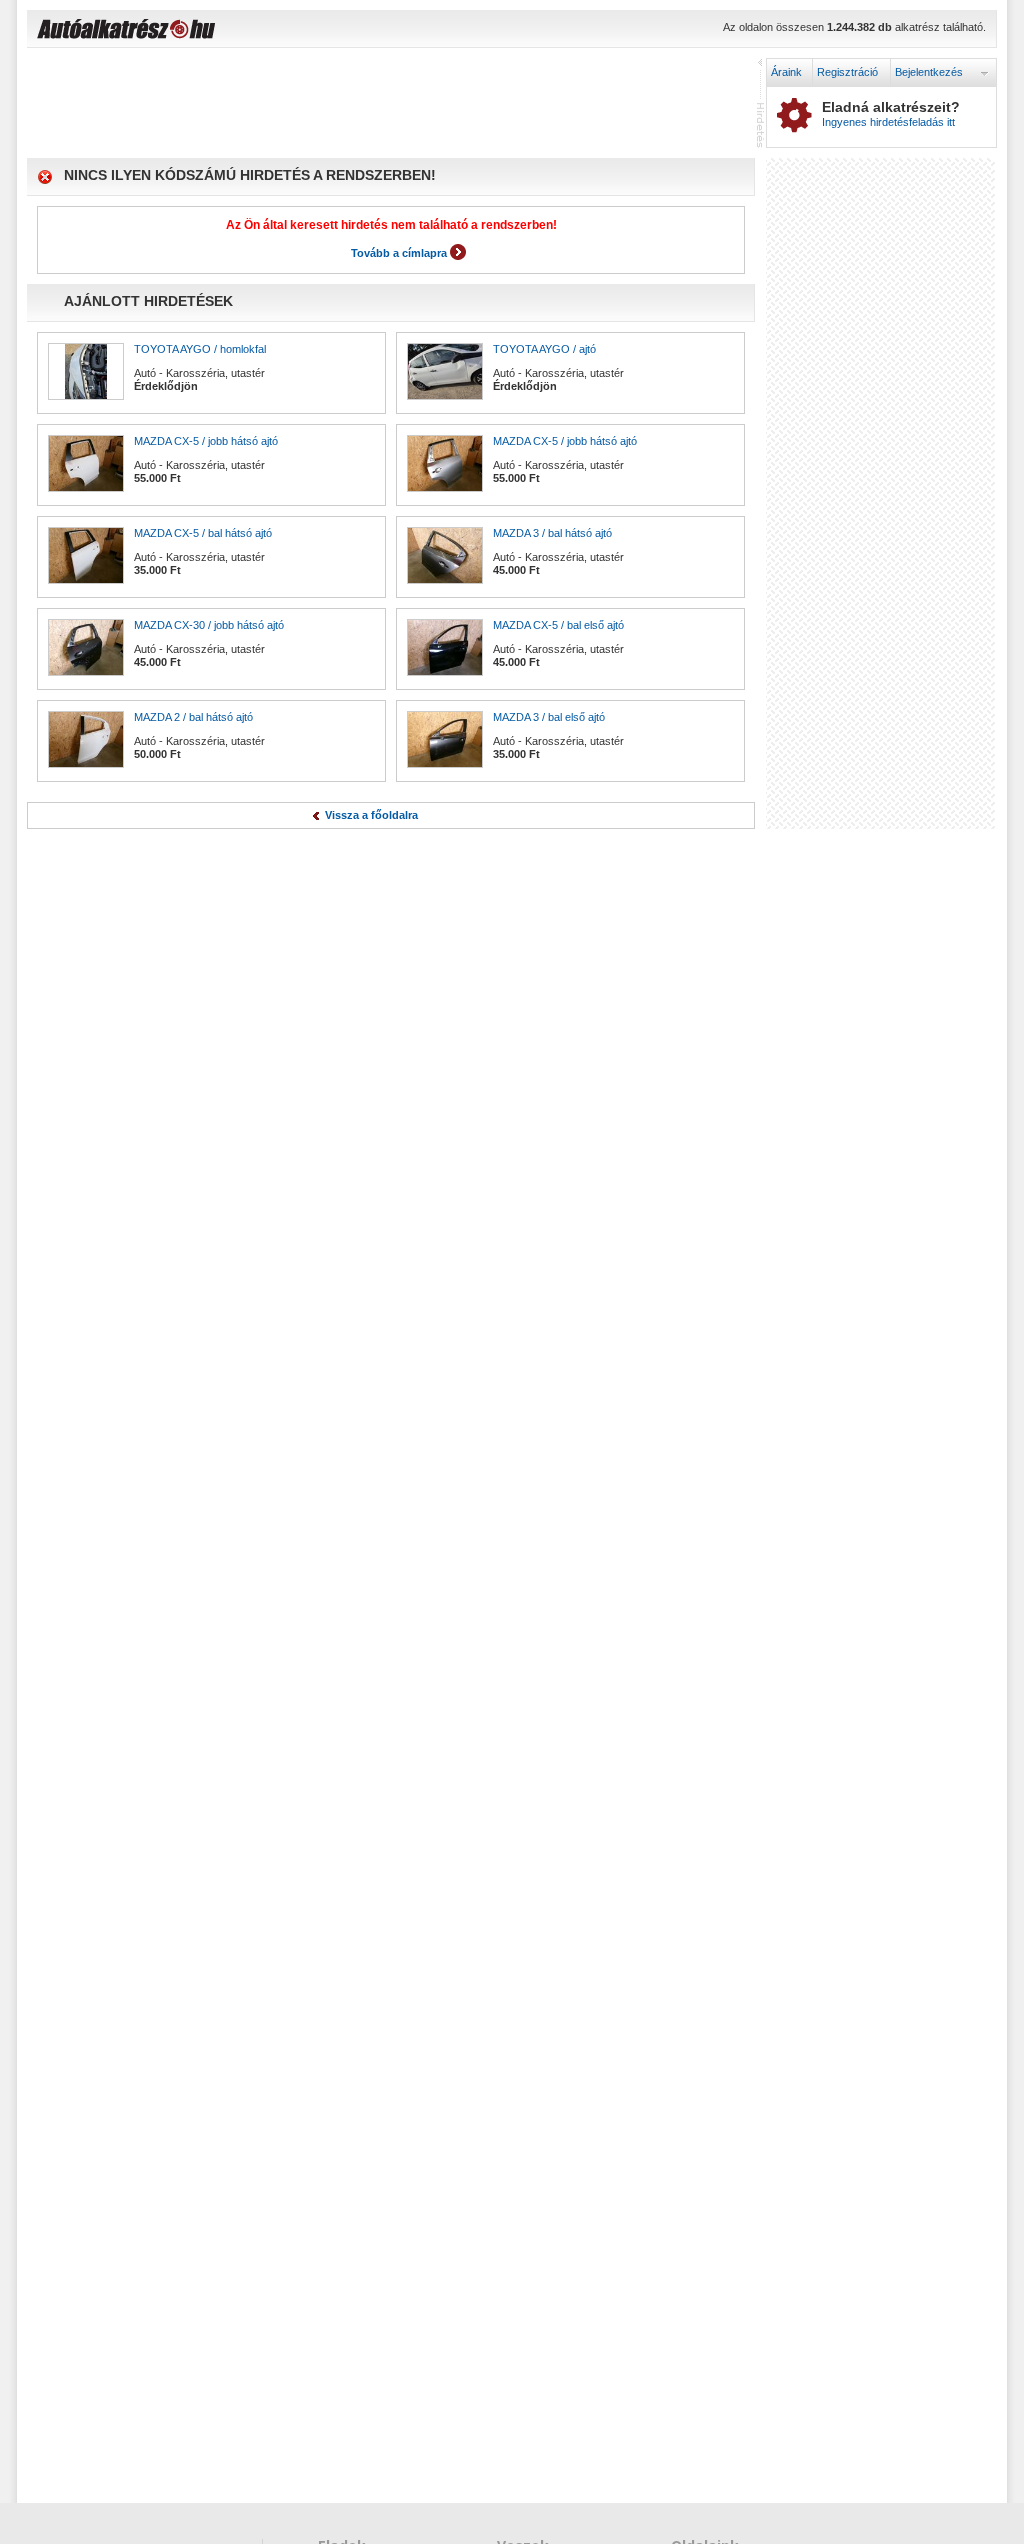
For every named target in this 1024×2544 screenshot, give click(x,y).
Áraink (786, 72)
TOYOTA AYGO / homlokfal (200, 349)
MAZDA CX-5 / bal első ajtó (558, 625)
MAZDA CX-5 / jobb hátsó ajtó (206, 441)
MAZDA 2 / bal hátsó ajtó (193, 717)
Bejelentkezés (929, 72)
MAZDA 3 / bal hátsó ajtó (552, 533)
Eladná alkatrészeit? (891, 114)
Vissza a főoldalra (371, 815)
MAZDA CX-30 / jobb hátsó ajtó (209, 625)
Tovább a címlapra (399, 253)
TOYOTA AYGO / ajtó (544, 349)
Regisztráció (847, 72)
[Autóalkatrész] (197, 31)
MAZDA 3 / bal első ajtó (549, 717)
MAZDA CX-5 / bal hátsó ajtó (203, 533)
